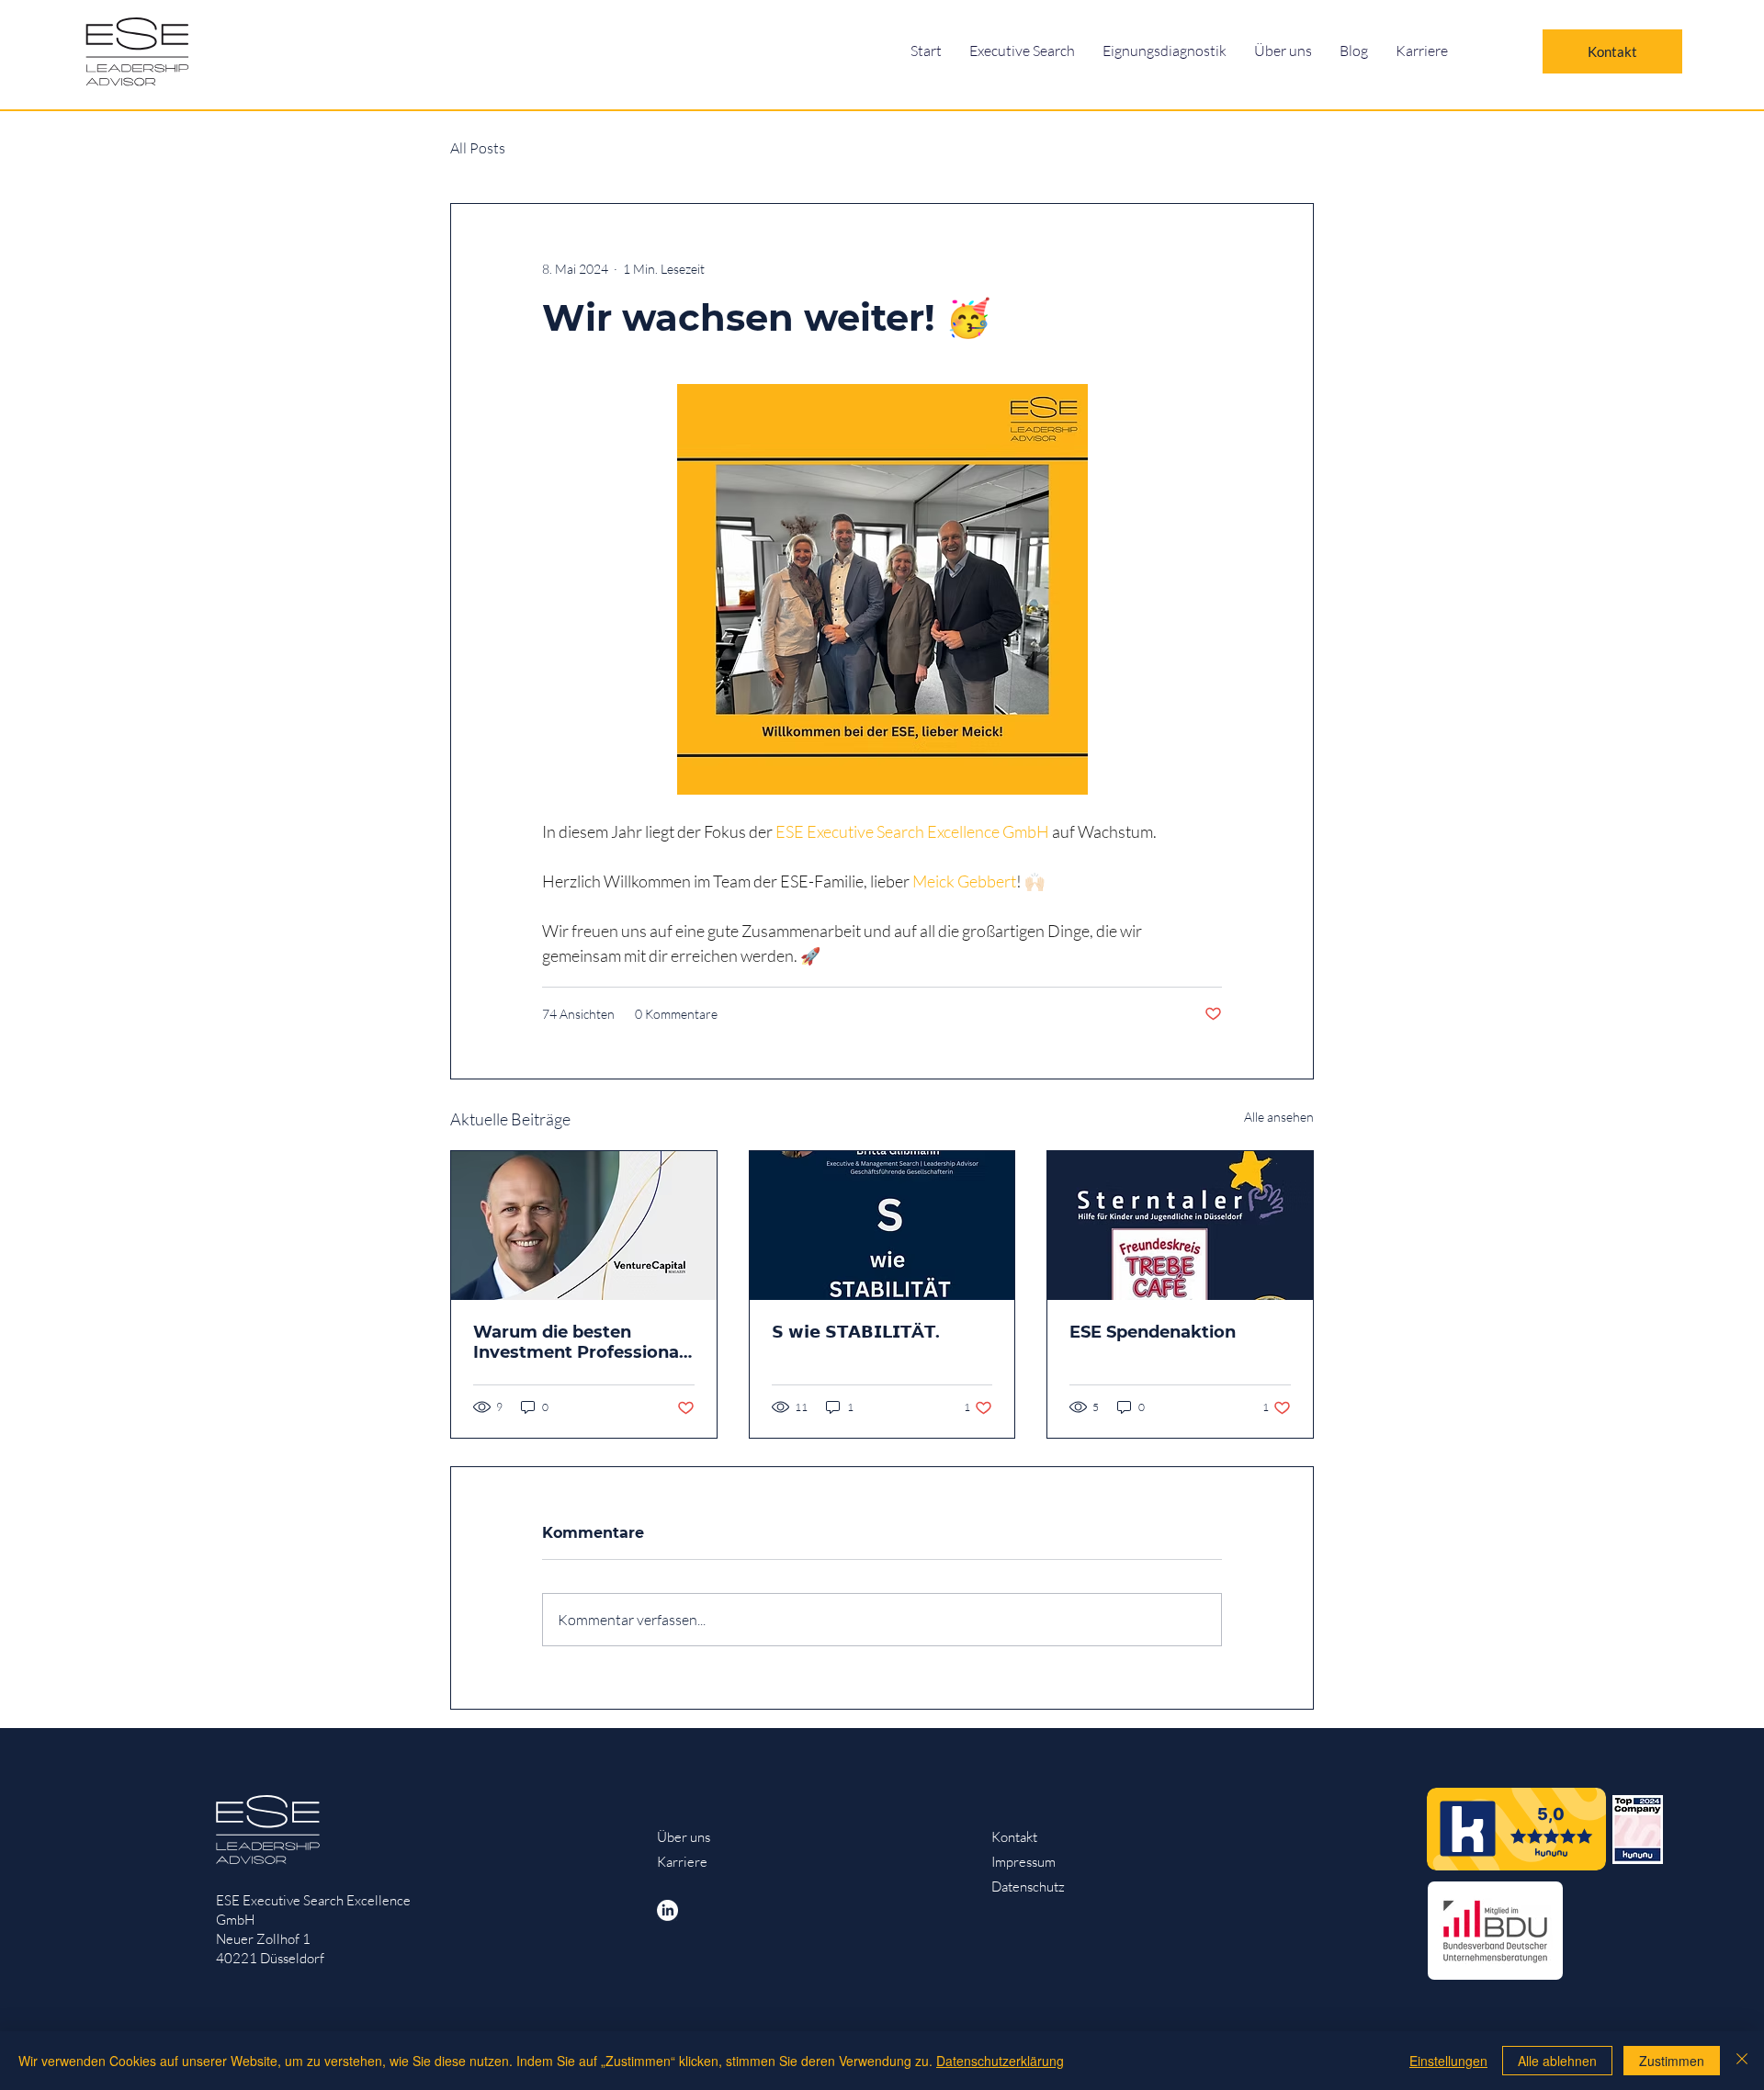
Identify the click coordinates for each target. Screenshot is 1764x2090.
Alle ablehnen (1557, 2061)
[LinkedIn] (667, 1910)
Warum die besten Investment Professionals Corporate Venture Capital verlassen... (583, 1342)
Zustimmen (1672, 2061)
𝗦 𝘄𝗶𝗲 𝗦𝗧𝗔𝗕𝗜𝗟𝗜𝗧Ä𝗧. (856, 1332)
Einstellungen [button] (1448, 2061)
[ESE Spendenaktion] (1180, 1226)
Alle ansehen (1279, 1117)
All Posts (478, 148)
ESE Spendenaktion (1153, 1332)
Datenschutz (1028, 1887)
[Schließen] (1742, 2061)
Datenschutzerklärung (1000, 2061)
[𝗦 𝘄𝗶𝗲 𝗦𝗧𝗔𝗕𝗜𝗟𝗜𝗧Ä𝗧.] (882, 1226)
